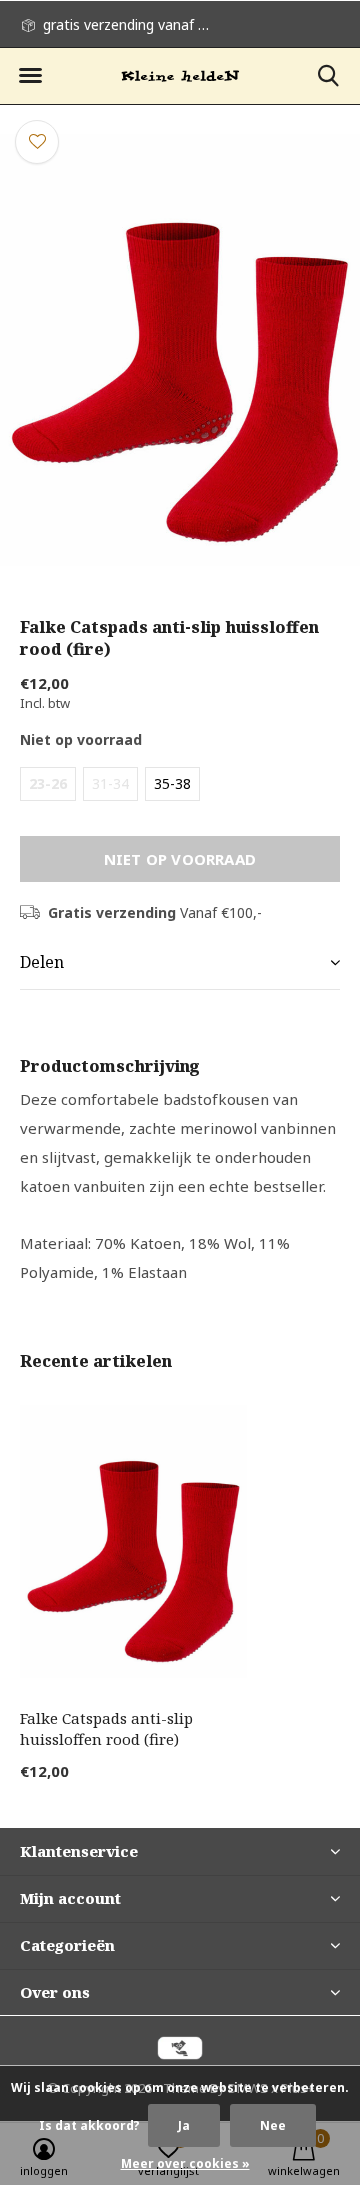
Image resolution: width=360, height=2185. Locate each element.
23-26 (48, 783)
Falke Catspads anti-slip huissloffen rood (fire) (106, 1728)
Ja (184, 2125)
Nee (273, 2125)
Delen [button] (42, 962)
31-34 (110, 783)
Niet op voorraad (180, 859)
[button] (30, 76)
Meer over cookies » (185, 2163)
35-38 (172, 783)
